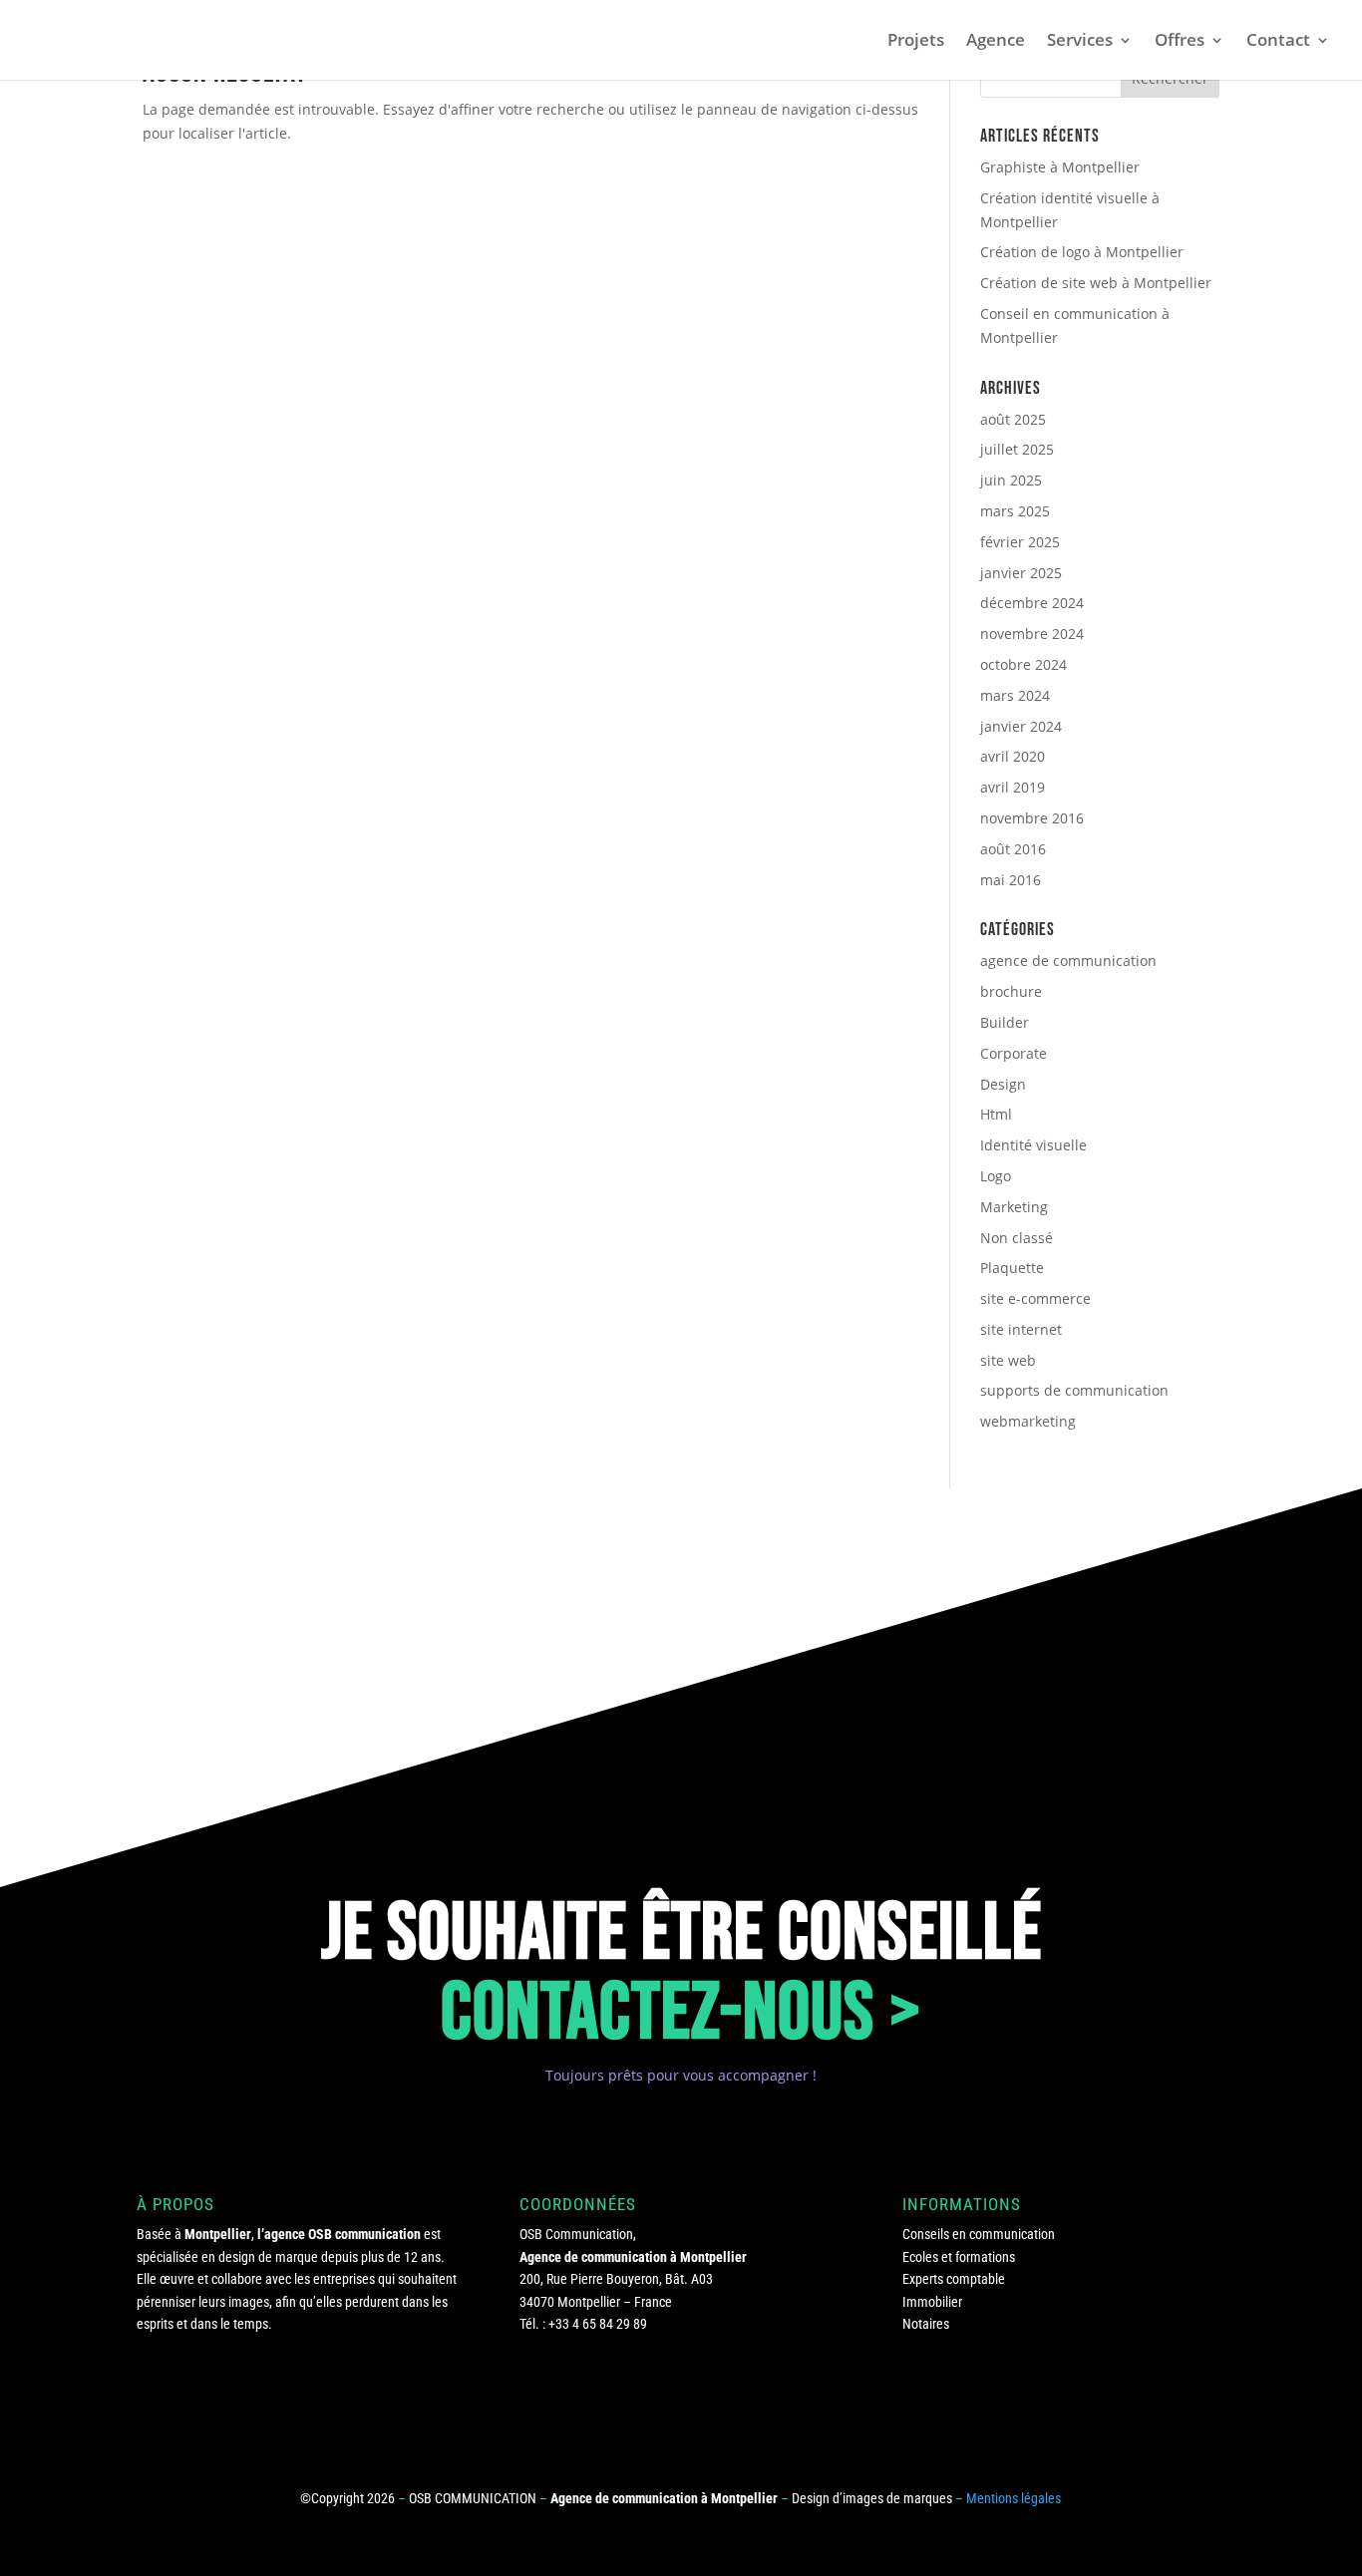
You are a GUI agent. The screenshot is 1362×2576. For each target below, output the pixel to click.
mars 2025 (1015, 511)
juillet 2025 (1017, 449)
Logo (996, 1176)
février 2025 (1020, 542)
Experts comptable (954, 2279)
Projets (916, 42)
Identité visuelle (1033, 1145)
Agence (996, 42)
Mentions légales (1014, 2498)
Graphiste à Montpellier (1060, 167)
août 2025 (1013, 419)
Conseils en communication (979, 2234)
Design (1003, 1084)
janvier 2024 (1021, 726)
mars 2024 (1015, 695)
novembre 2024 (1032, 634)
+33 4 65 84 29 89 (598, 2324)
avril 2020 (1013, 756)
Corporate (1014, 1053)
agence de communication (1068, 961)
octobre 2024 (1023, 664)
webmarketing (1028, 1421)
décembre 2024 (1032, 603)
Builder (1005, 1022)
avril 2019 (1013, 787)
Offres (1180, 42)
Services (1080, 42)
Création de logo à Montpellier (1082, 252)
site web (1008, 1360)
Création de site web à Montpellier (1096, 283)
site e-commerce (1035, 1298)
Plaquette (1012, 1268)
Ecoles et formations (959, 2257)
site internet (1021, 1329)
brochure (1011, 991)
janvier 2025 (1021, 573)
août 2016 (1013, 849)
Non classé (1017, 1238)
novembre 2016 (1032, 818)
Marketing (1014, 1207)
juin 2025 (1011, 480)
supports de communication (1074, 1390)
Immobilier (932, 2302)
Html (996, 1114)
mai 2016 (1011, 880)
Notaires (926, 2324)
